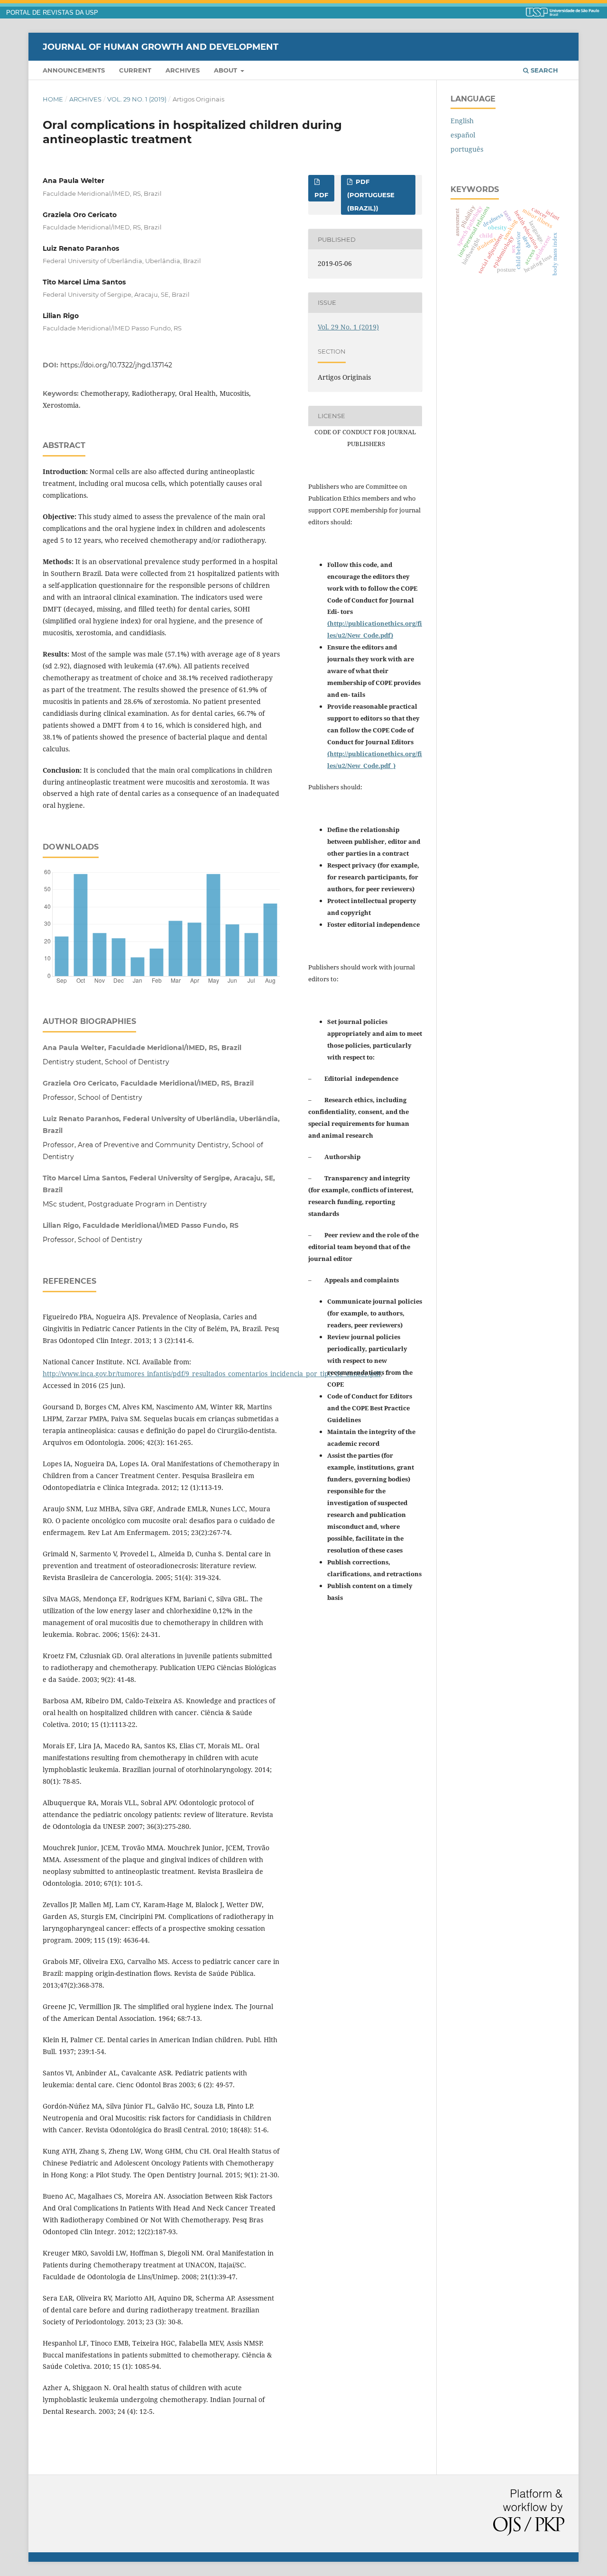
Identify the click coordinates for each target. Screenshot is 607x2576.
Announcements (74, 70)
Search (543, 70)
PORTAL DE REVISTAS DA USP (52, 13)
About (226, 70)
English (462, 121)
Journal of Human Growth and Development (161, 46)
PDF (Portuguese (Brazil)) (371, 195)
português (467, 149)
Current (135, 70)
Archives (183, 70)
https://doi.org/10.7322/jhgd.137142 (116, 365)
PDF (321, 195)
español (463, 135)
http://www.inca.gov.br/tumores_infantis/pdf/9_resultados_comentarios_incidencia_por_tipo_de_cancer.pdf (212, 1374)
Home (53, 99)
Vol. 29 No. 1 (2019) (137, 99)
